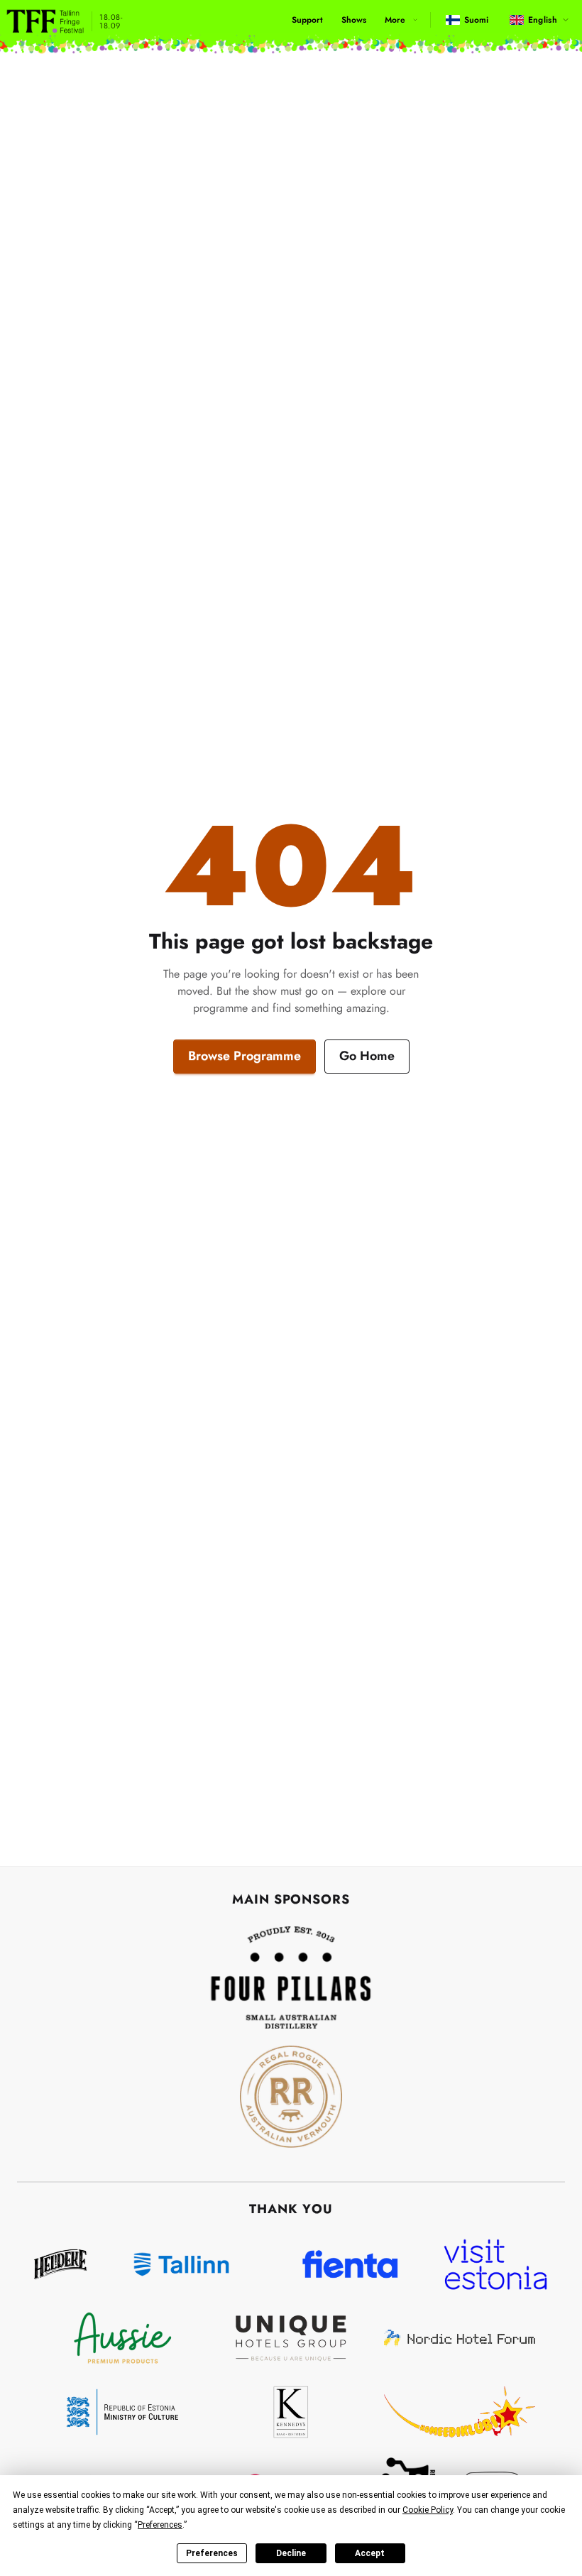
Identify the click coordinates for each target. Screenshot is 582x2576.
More (395, 20)
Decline (291, 2553)
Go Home (367, 1056)
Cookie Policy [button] (428, 2510)
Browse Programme (245, 1056)
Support (307, 20)
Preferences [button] (160, 2525)
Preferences (212, 2553)
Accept (370, 2553)
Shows (354, 20)
